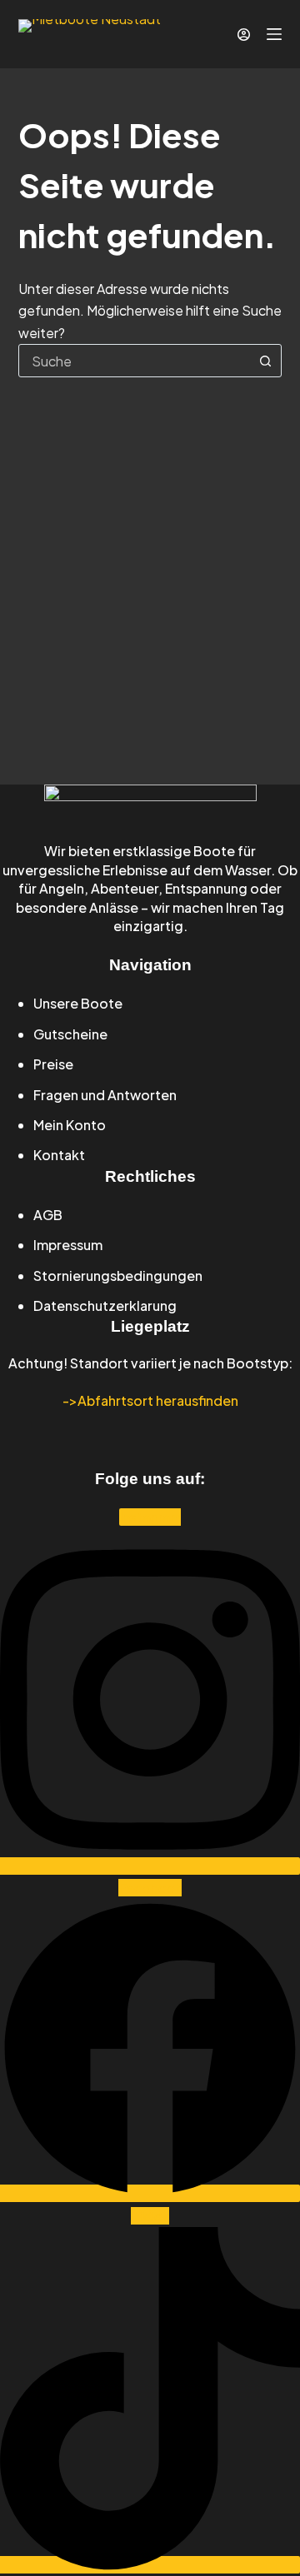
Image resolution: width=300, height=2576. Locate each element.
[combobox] (135, 361)
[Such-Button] (265, 361)
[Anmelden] (244, 35)
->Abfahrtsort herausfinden (150, 1400)
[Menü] (274, 34)
